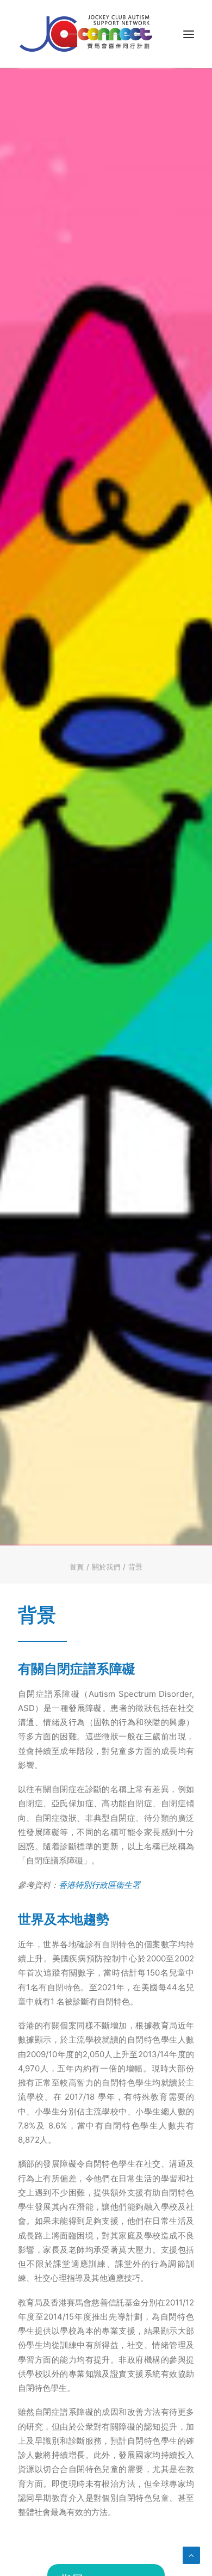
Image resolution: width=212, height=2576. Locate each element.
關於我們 (106, 1567)
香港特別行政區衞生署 (99, 1885)
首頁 (77, 1567)
